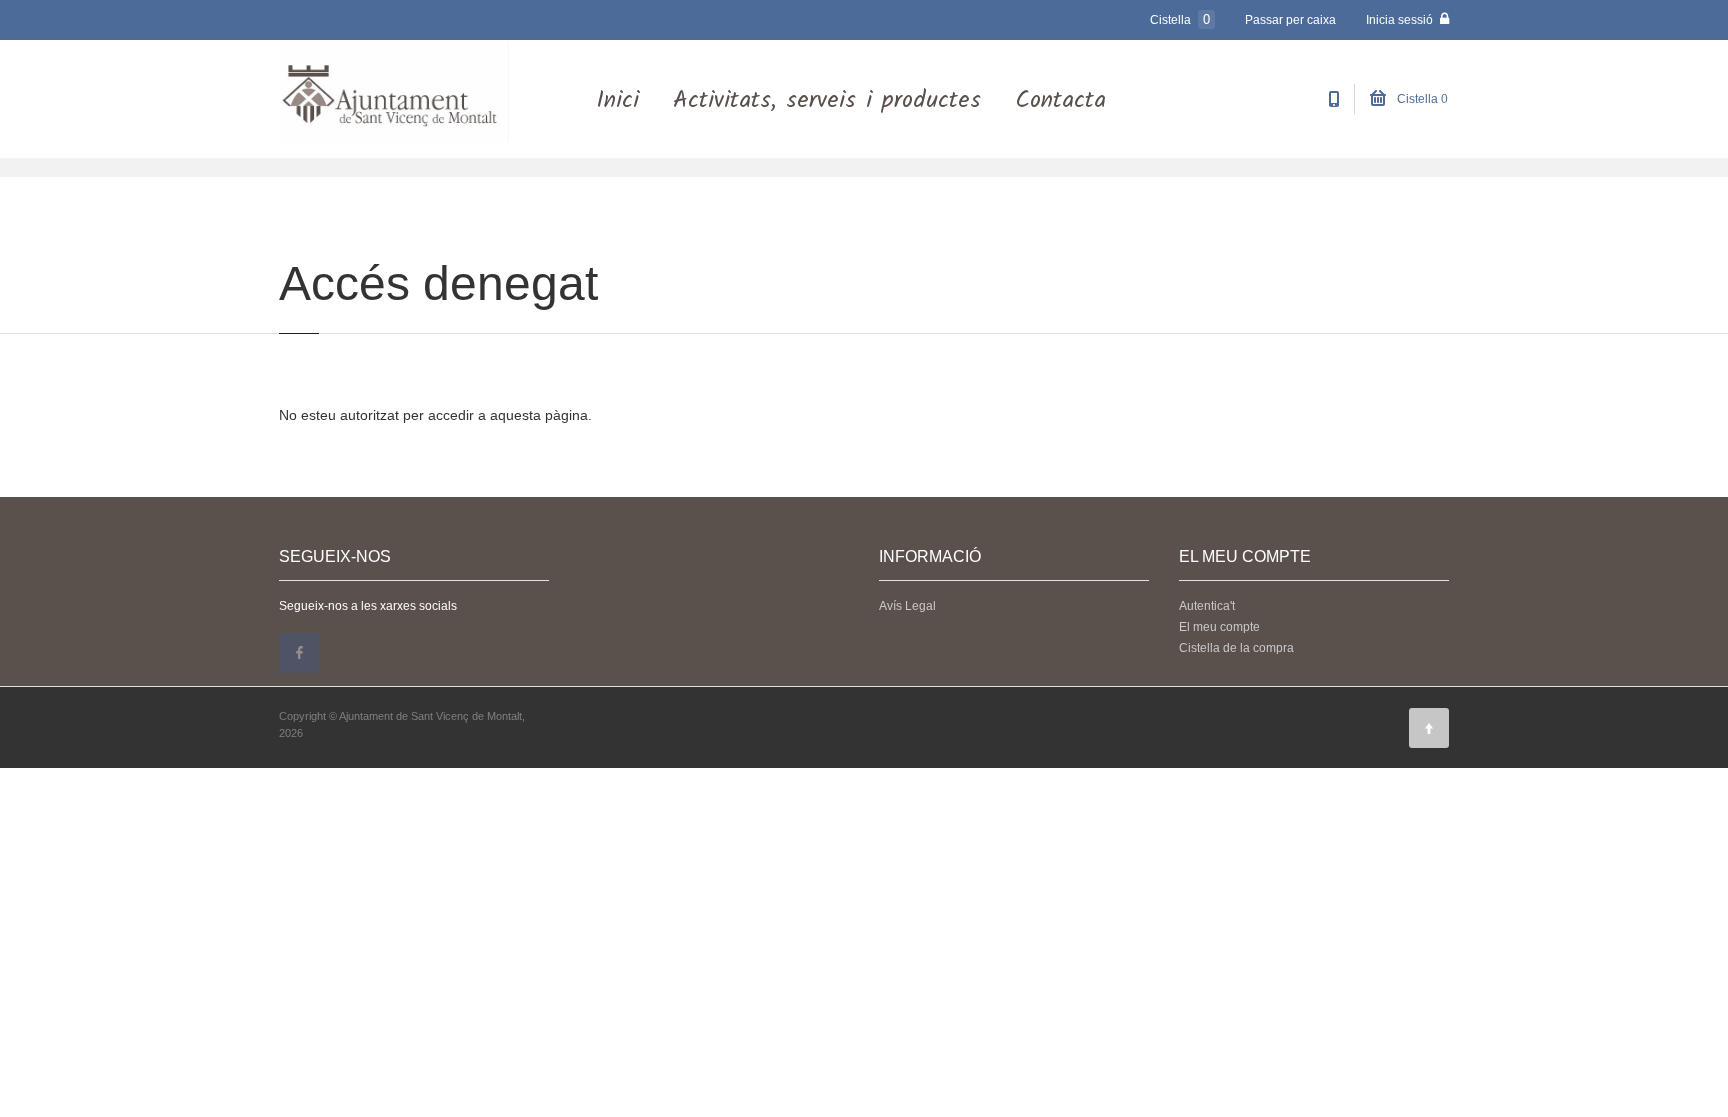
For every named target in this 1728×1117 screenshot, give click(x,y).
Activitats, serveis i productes (827, 100)
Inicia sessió (1401, 20)
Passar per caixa (1290, 20)
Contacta (1060, 100)
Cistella (1180, 19)
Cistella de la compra (1236, 648)
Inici (617, 100)
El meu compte (1219, 627)
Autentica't (1207, 606)
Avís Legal (907, 606)
